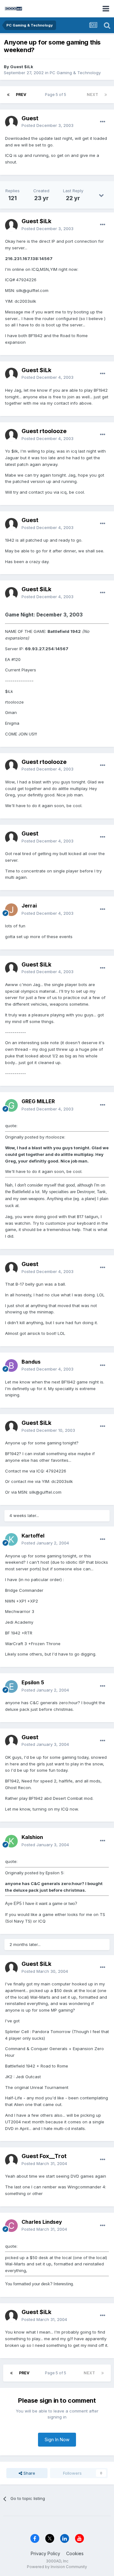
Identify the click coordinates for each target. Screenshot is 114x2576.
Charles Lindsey (42, 2222)
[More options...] (103, 122)
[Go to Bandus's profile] (11, 1365)
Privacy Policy (45, 2553)
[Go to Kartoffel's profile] (11, 1539)
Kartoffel (33, 1536)
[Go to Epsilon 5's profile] (11, 1687)
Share (29, 2473)
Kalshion (32, 1837)
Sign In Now (57, 2439)
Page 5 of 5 (57, 95)
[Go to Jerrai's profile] (11, 910)
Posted (47, 125)
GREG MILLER (38, 1101)
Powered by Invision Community (57, 2567)
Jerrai (29, 906)
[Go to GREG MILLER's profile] (11, 1105)
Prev (21, 95)
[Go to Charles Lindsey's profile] (11, 2226)
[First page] (8, 95)
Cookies (75, 2553)
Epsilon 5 (33, 1682)
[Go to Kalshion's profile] (11, 1841)
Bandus (31, 1362)
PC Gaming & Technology (75, 73)
